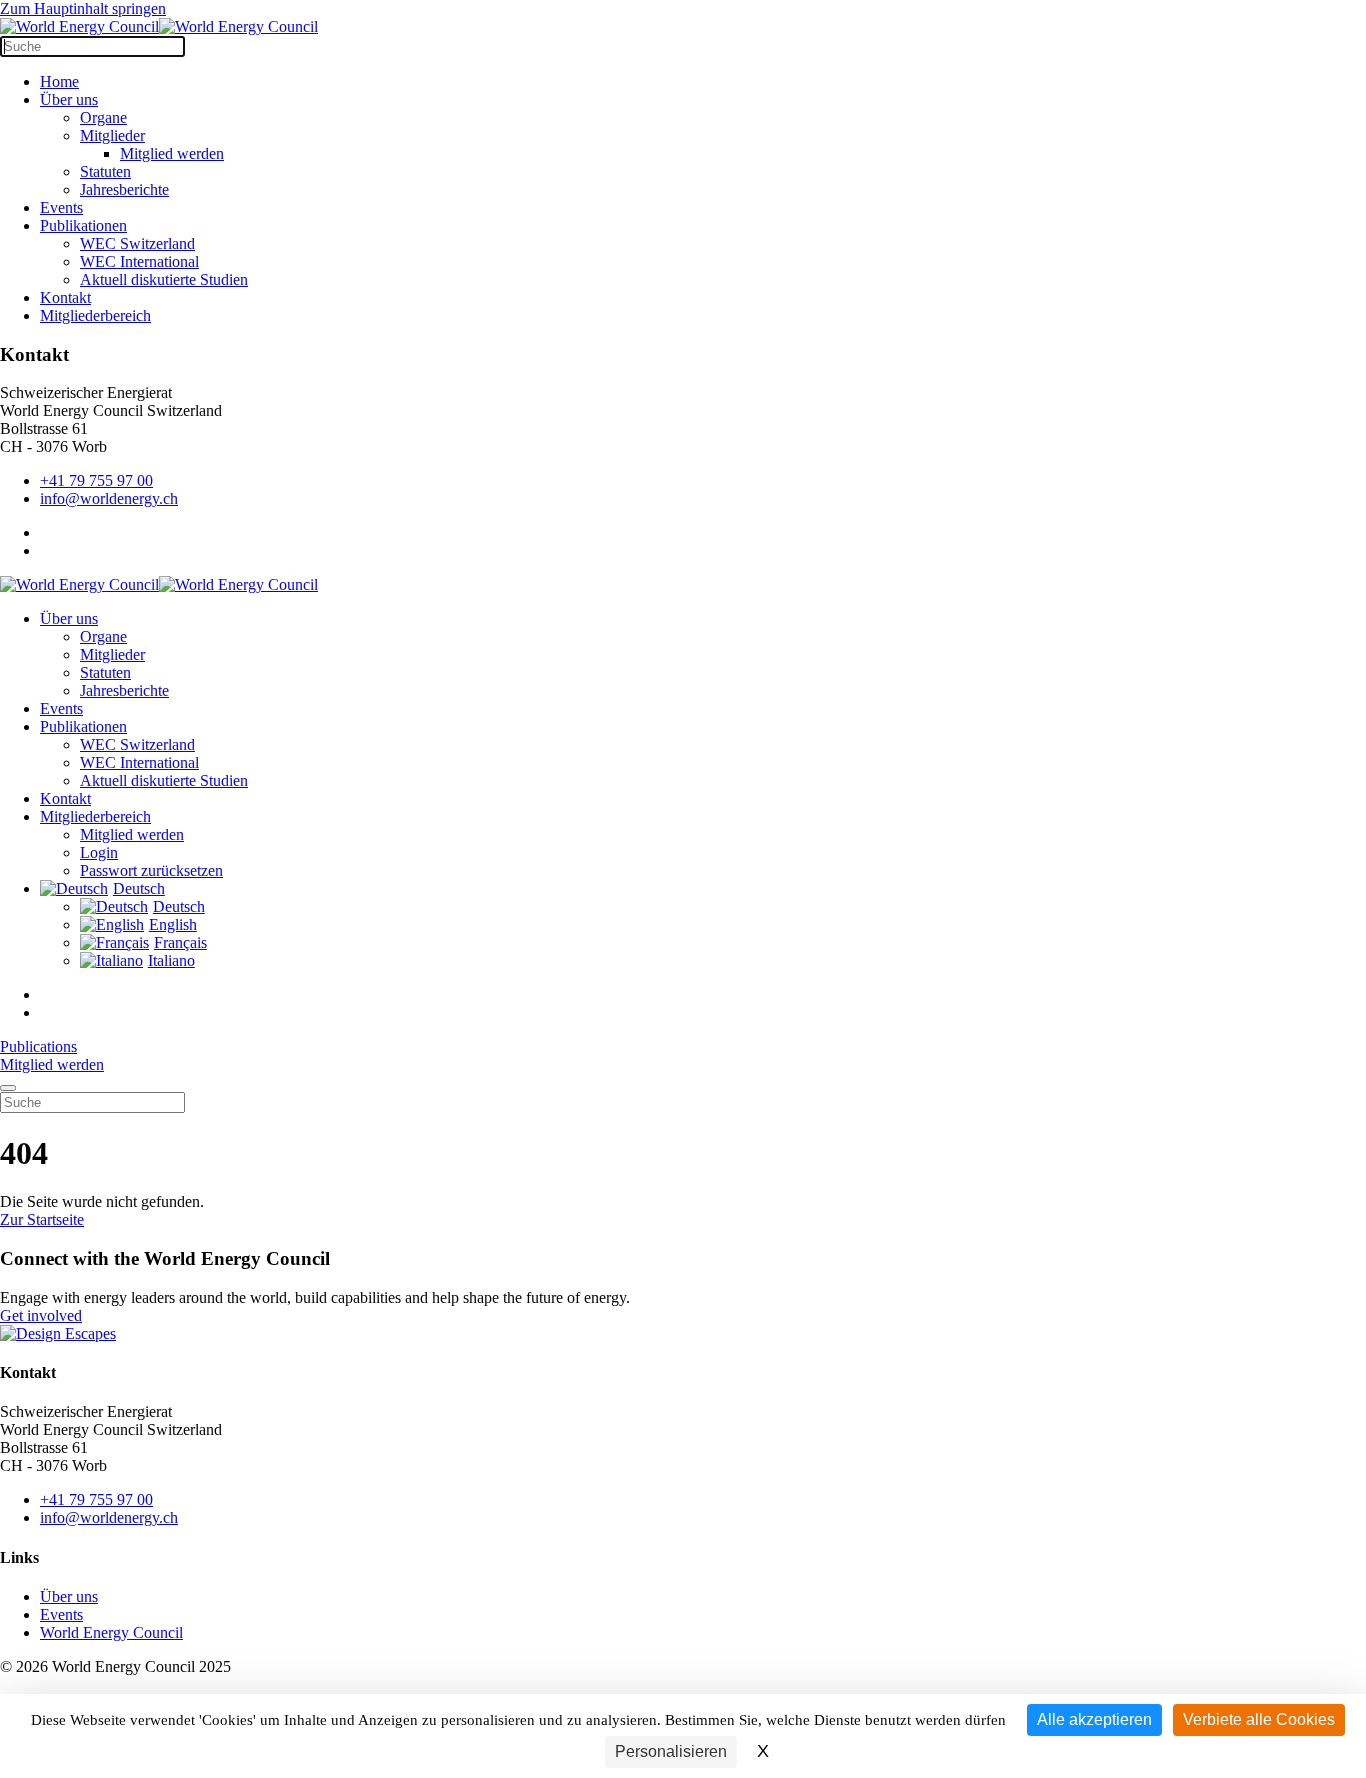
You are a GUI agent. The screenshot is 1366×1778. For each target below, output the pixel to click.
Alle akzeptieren (1094, 1719)
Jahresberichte (124, 189)
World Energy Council (111, 1632)
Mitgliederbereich (95, 315)
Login (99, 852)
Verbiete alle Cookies (1259, 1719)
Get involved (41, 1315)
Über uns (69, 99)
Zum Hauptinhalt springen (83, 8)
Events (61, 207)
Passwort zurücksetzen (151, 870)
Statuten (105, 171)
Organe (103, 117)
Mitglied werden (172, 153)
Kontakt (65, 297)
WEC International (139, 261)
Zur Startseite (42, 1219)
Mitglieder (112, 135)
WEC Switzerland (137, 243)
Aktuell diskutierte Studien (164, 279)
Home (59, 81)
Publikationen (83, 225)
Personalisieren (671, 1751)
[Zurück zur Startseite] (159, 26)
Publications (38, 1046)
